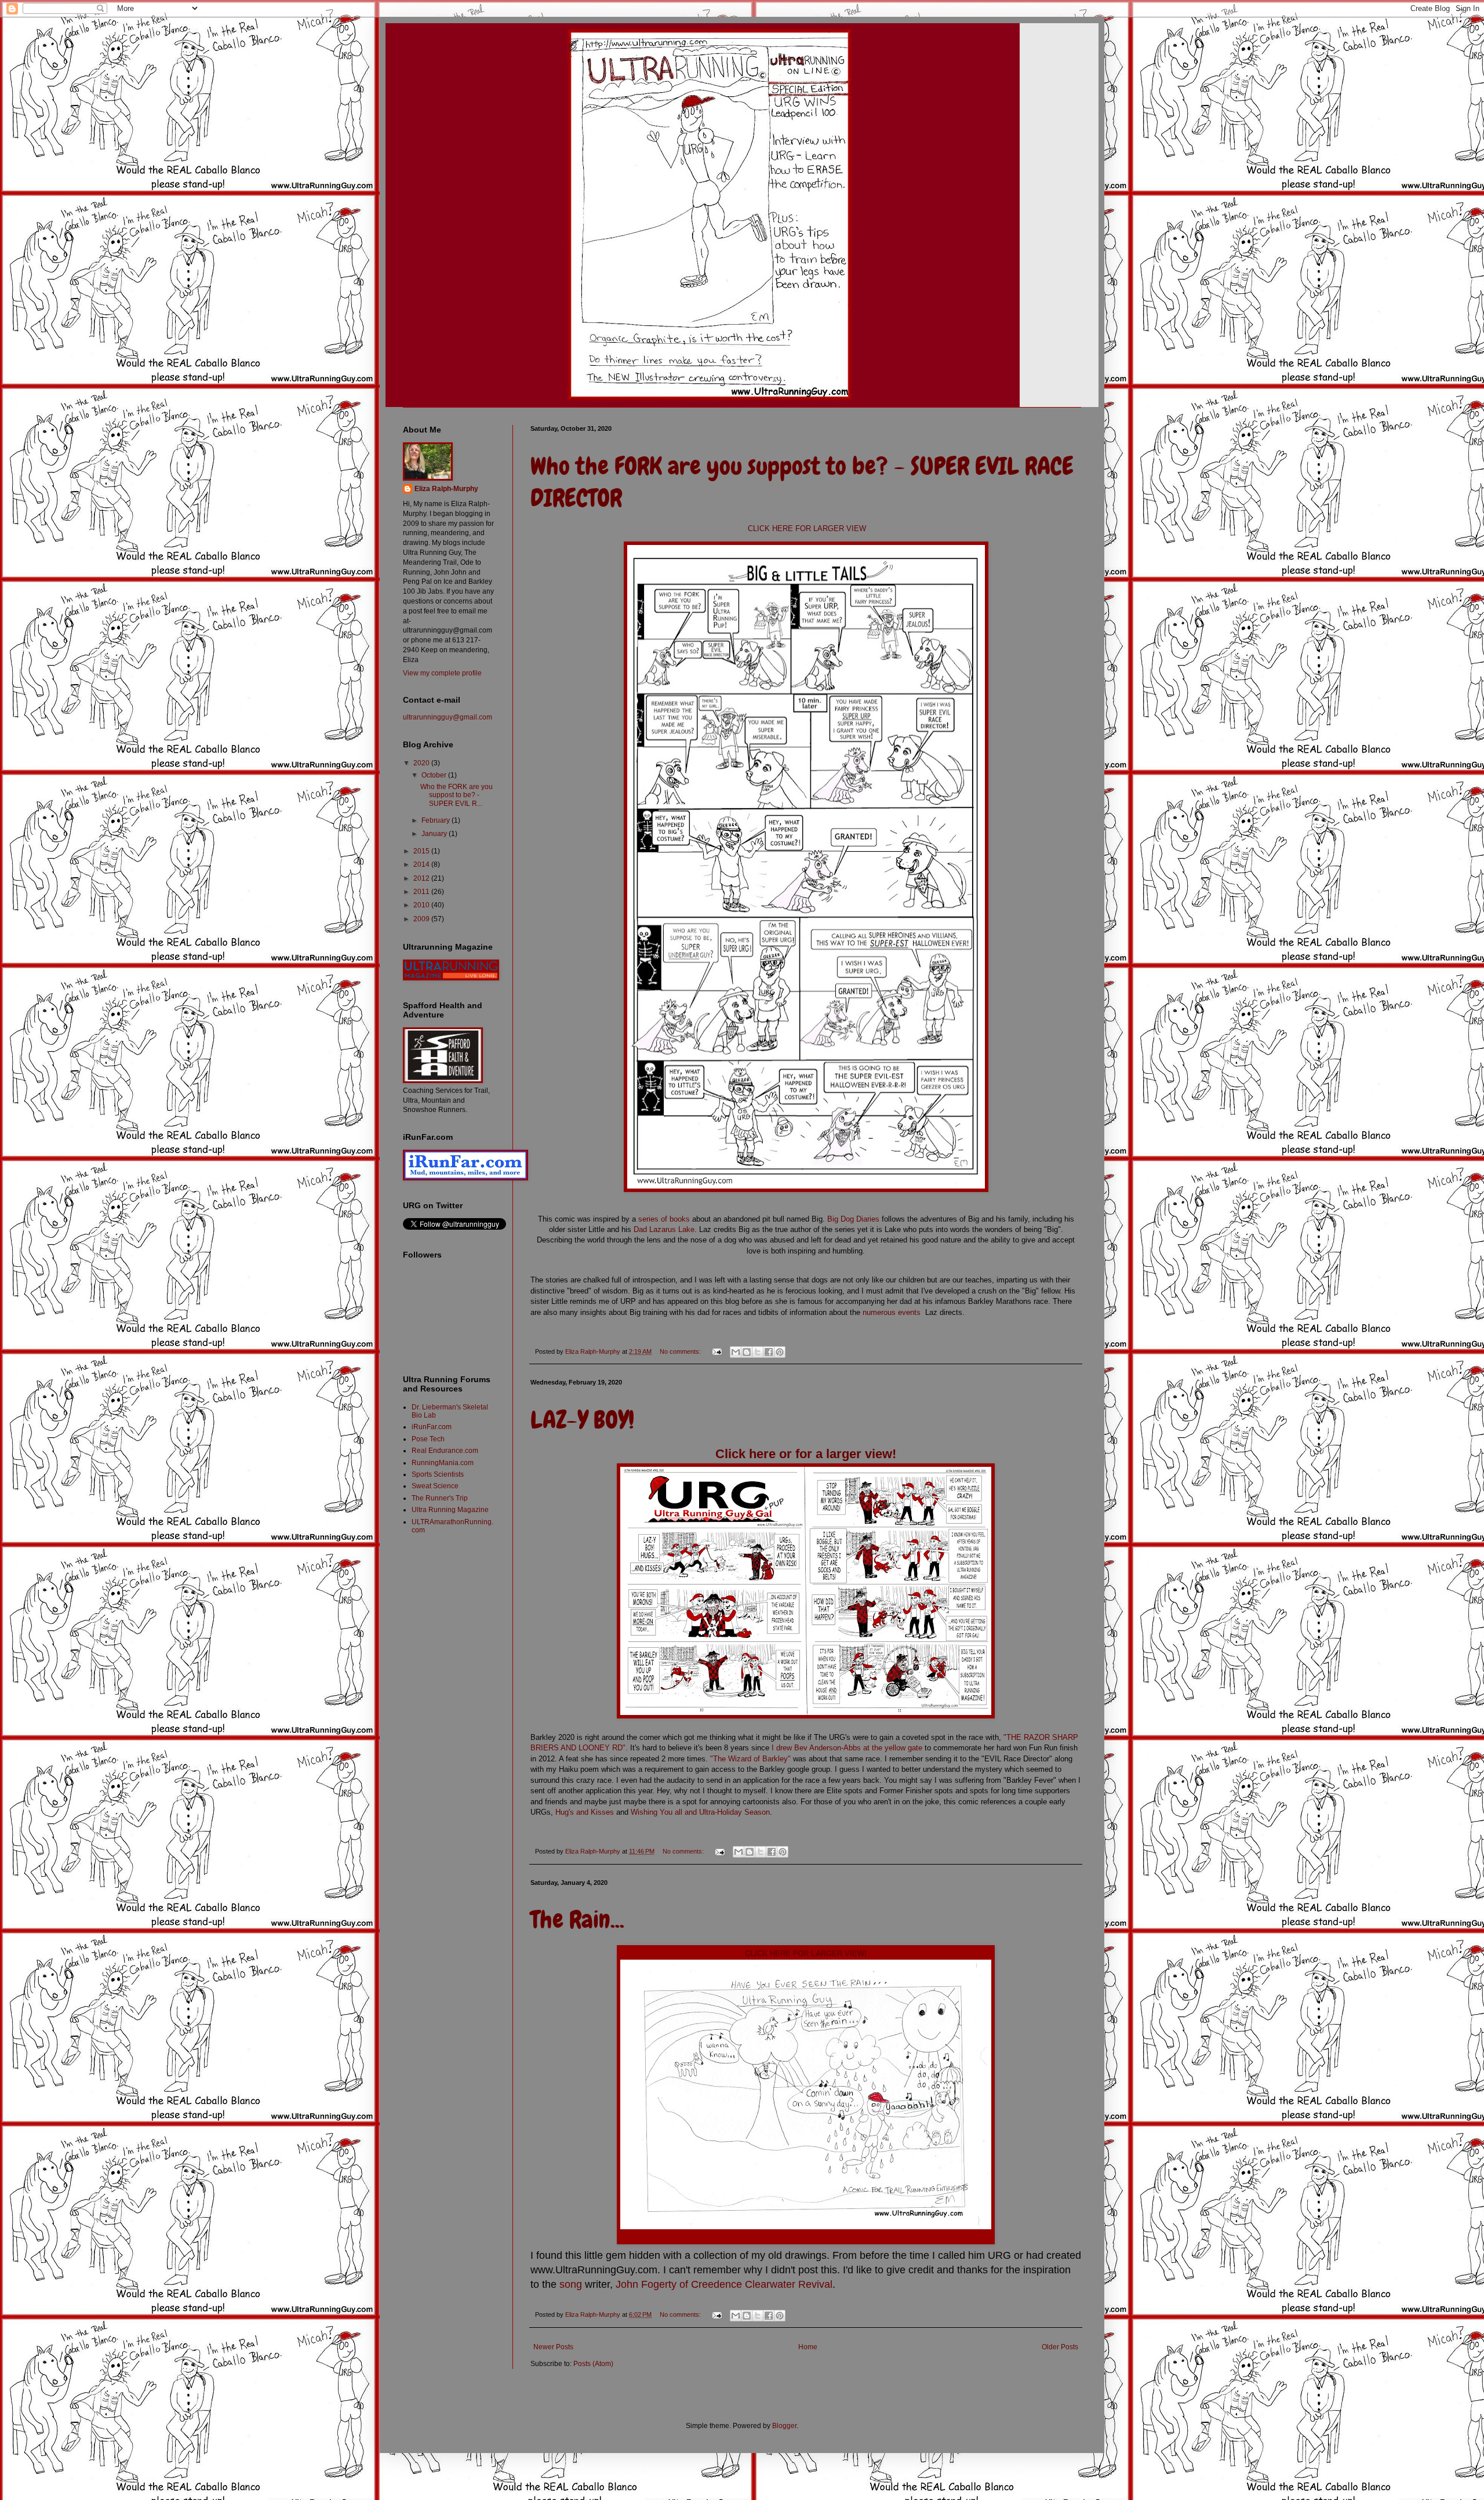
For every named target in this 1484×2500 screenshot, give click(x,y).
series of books (664, 1219)
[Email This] (736, 1352)
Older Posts (1060, 2347)
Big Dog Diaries (853, 1219)
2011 (422, 892)
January (435, 834)
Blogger (784, 2426)
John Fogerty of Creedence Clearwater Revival (724, 2284)
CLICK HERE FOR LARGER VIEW (806, 528)
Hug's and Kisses (585, 1812)
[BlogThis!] (747, 1352)
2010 (422, 905)
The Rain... (577, 1920)
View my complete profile (442, 673)
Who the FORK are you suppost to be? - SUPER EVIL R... (457, 795)
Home (808, 2347)
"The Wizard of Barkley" (750, 1759)
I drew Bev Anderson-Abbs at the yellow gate (848, 1748)
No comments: (681, 1351)
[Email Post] (716, 1351)
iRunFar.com (432, 1427)
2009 (422, 919)
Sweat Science (435, 1486)
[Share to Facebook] (769, 1352)
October (435, 775)
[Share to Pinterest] (780, 1352)
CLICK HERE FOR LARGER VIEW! (806, 1954)
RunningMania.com (443, 1463)
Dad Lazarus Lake (664, 1229)
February (437, 820)
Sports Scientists (438, 1474)
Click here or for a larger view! (806, 1454)
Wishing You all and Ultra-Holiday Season (700, 1812)
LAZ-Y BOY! (582, 1420)
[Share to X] (758, 1352)
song (571, 2284)
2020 (422, 763)
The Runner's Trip (440, 1498)
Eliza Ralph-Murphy (446, 489)
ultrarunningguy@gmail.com (448, 717)
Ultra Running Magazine (450, 1510)
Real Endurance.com (445, 1451)
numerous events (893, 1312)
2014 (422, 864)
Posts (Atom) (593, 2364)
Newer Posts (553, 2347)
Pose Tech (428, 1439)
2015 (422, 851)
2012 (422, 878)
